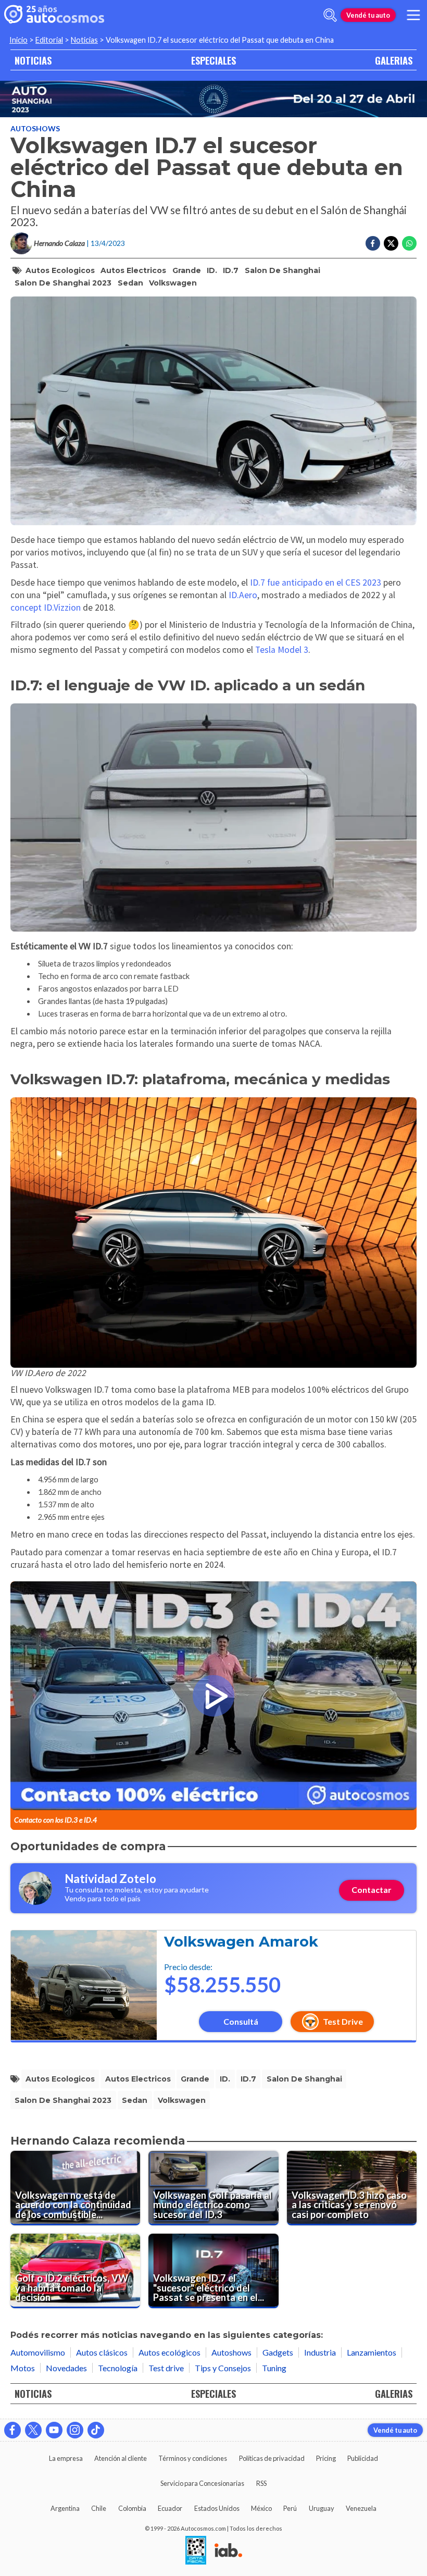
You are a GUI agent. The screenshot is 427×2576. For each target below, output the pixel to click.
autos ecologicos (60, 270)
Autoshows (35, 128)
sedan (130, 283)
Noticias (84, 40)
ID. (212, 270)
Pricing (326, 2458)
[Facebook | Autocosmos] (12, 2430)
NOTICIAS (33, 60)
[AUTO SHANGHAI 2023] (213, 99)
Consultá (241, 2021)
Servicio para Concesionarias (202, 2483)
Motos (23, 2368)
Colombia (132, 2508)
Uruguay (322, 2508)
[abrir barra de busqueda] (330, 15)
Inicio (18, 40)
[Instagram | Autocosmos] (75, 2430)
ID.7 (231, 270)
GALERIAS (394, 60)
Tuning (274, 2368)
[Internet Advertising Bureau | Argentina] (228, 2551)
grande (187, 270)
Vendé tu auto (368, 15)
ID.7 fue (265, 583)
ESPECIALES (213, 60)
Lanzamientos (372, 2352)
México (261, 2508)
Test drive (166, 2368)
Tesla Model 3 (282, 650)
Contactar (372, 1890)
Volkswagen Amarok (241, 1942)
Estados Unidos (217, 2508)
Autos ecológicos (169, 2352)
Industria (320, 2352)
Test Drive (343, 2021)
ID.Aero (243, 595)
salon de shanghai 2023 (63, 283)
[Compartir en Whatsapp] (409, 243)
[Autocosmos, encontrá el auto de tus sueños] (54, 15)
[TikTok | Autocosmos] (96, 2430)
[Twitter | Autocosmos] (33, 2430)
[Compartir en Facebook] (373, 243)
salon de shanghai (282, 270)
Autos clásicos (102, 2352)
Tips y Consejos (223, 2368)
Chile (99, 2508)
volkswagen (173, 283)
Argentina (65, 2508)
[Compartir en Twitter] (391, 243)
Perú (290, 2508)
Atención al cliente (121, 2458)
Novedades (66, 2368)
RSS (261, 2483)
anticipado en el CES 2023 (331, 583)
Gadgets (278, 2352)
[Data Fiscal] (196, 2551)
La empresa (66, 2458)
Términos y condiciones (193, 2458)
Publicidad (363, 2458)
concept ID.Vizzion (46, 608)
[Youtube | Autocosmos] (54, 2430)
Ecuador (170, 2508)
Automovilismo (38, 2352)
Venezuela (361, 2508)
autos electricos (133, 270)
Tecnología (118, 2368)
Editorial (49, 40)
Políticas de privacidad (272, 2458)
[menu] (413, 15)
